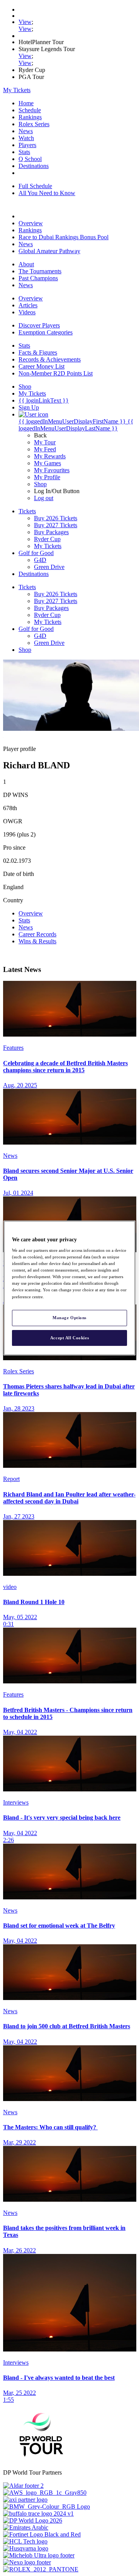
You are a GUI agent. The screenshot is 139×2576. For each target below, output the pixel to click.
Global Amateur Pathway (49, 251)
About (26, 264)
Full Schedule (35, 186)
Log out (44, 498)
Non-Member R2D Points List (56, 373)
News (26, 131)
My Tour (45, 442)
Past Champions (38, 278)
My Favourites (52, 470)
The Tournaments (40, 271)
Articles (28, 305)
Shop (40, 484)
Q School (30, 159)
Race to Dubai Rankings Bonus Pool (64, 237)
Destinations (34, 166)
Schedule (30, 110)
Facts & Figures (38, 352)
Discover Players (39, 325)
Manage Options (69, 1318)
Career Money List (42, 366)
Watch (26, 138)
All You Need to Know (47, 193)
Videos (27, 312)
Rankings (30, 117)
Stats (24, 152)
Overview (31, 223)
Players (27, 145)
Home (26, 103)
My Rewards (50, 456)
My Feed (45, 449)
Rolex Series (34, 124)
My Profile (47, 477)
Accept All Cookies (69, 1338)
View (25, 22)
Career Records (37, 934)
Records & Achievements (50, 359)
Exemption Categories (46, 332)
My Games (47, 463)
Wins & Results (37, 941)
